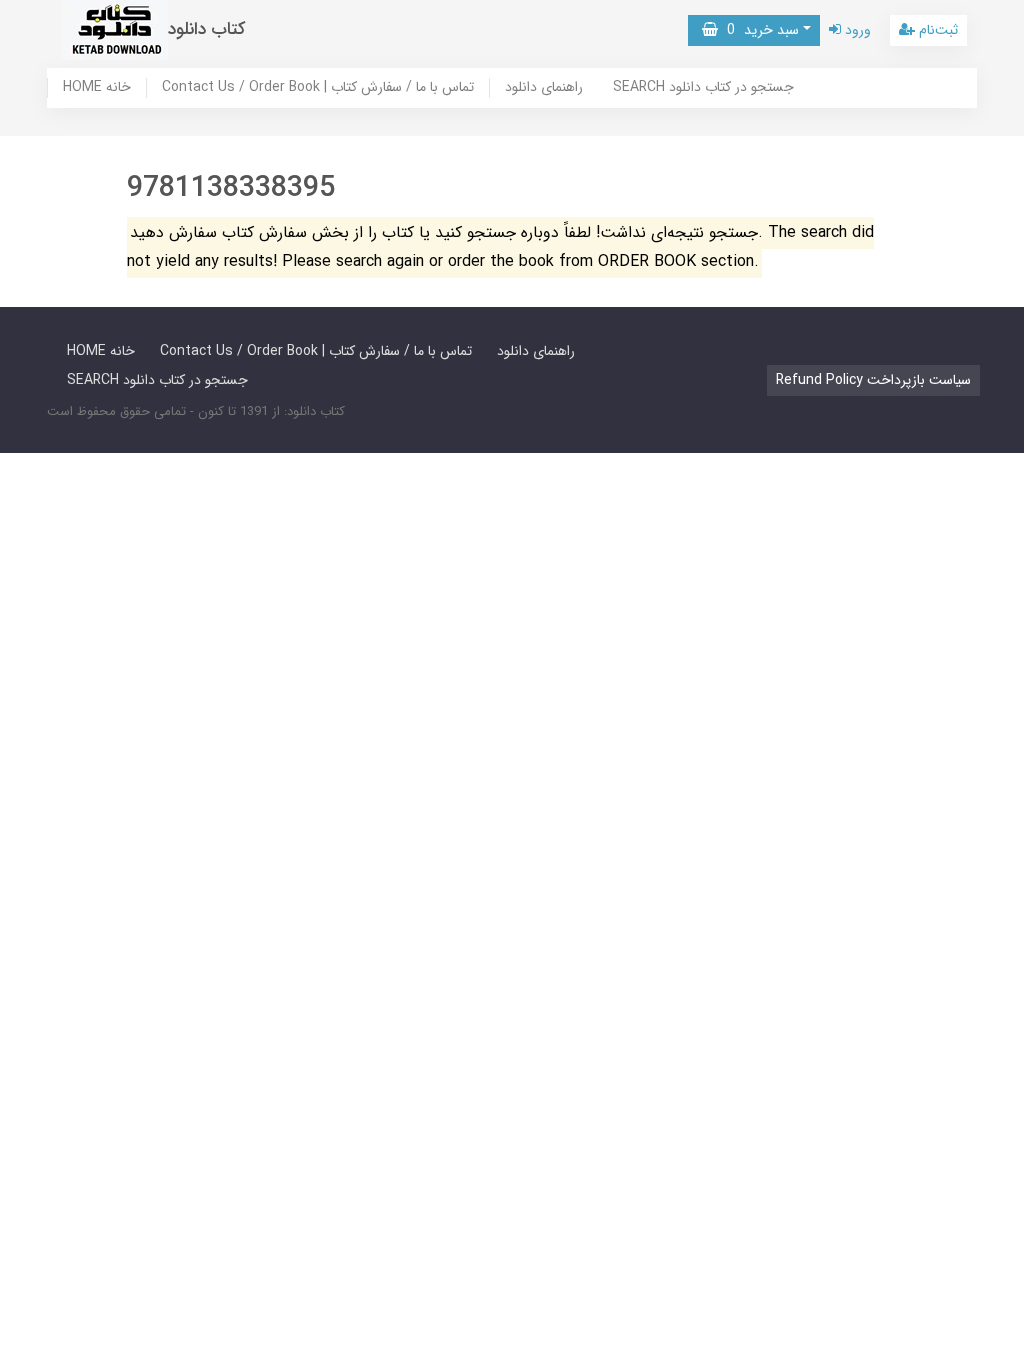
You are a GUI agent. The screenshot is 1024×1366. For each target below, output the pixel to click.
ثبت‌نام (936, 30)
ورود (856, 30)
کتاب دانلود (207, 29)
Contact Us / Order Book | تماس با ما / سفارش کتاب (318, 88)
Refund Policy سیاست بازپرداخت (873, 380)
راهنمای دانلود (544, 88)
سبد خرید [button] (758, 30)
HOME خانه (97, 88)
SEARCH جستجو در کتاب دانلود (703, 88)
